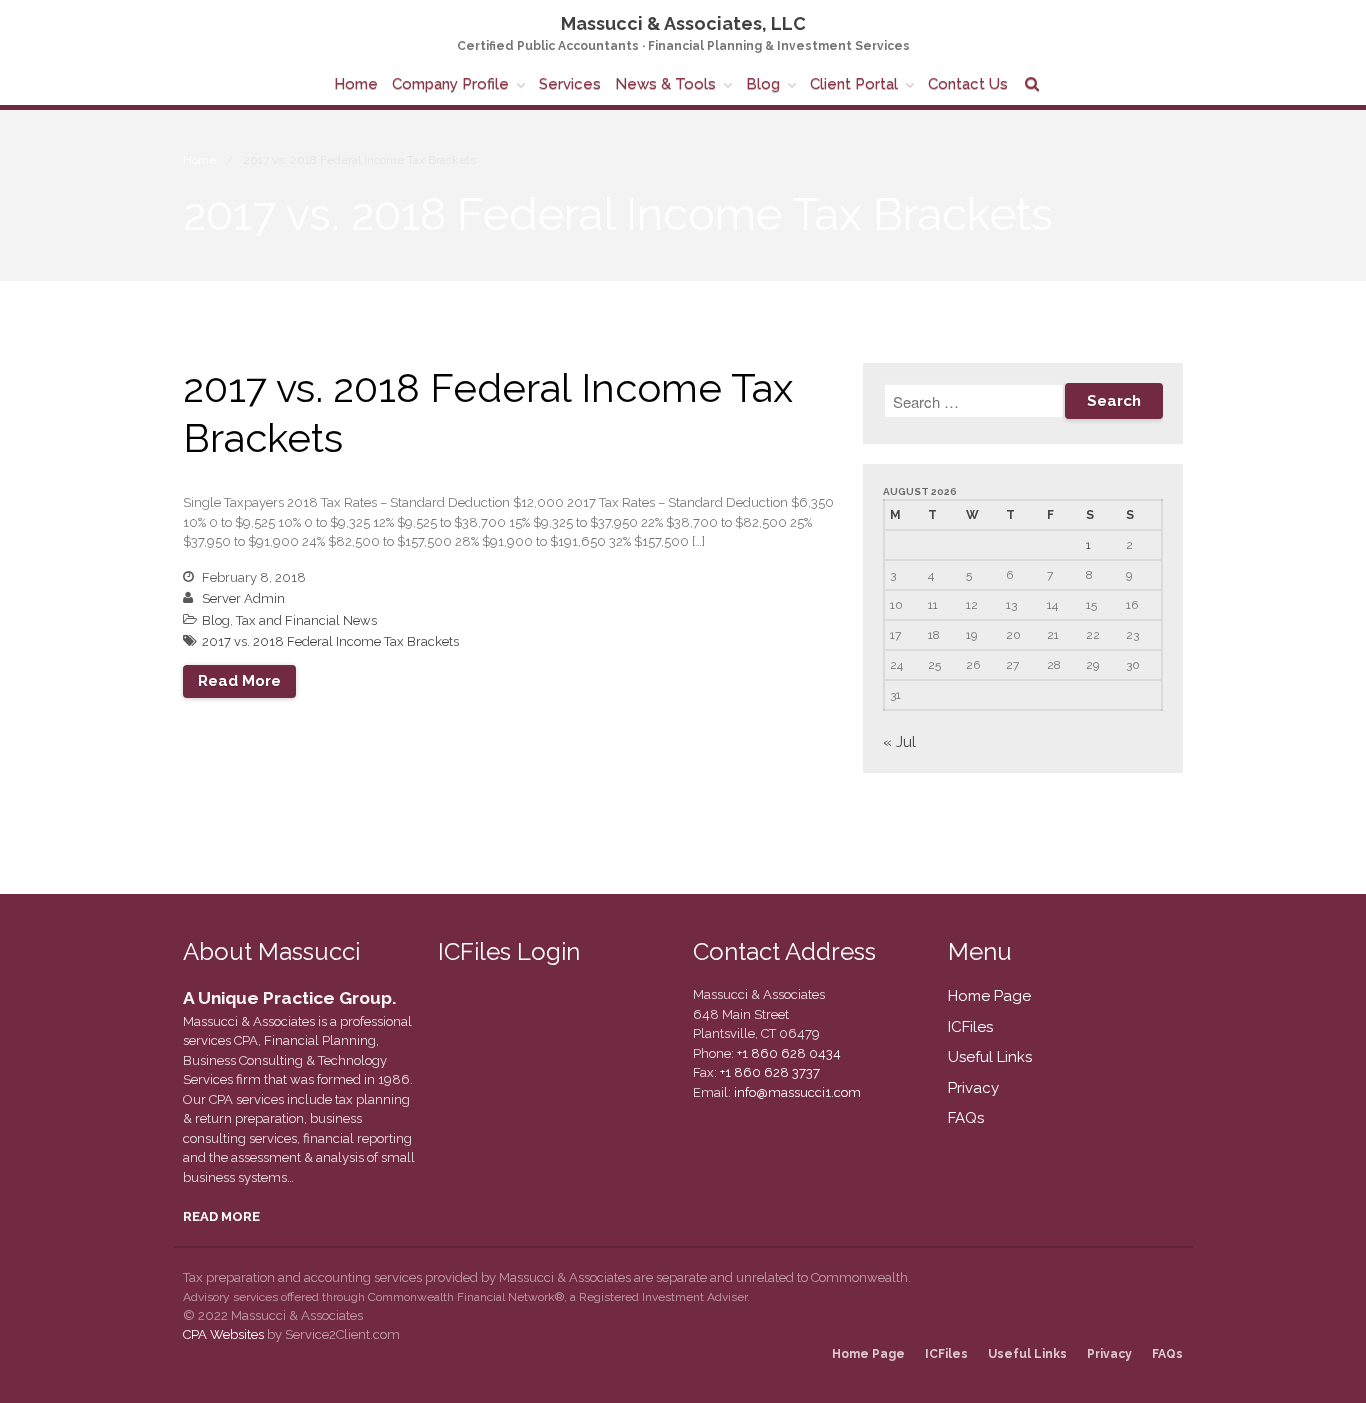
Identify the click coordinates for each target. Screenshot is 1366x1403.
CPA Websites (223, 1334)
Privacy (973, 1088)
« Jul (899, 742)
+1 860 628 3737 (768, 1072)
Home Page (989, 996)
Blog (763, 84)
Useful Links (990, 1057)
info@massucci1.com (797, 1092)
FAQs (966, 1118)
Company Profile (450, 84)
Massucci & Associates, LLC (683, 23)
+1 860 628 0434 (787, 1053)
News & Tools (665, 84)
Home (356, 84)
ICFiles (970, 1027)
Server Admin (243, 598)
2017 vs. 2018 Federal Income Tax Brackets (330, 641)
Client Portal (854, 84)
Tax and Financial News (306, 620)
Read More (239, 681)
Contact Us (968, 84)
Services (570, 84)
